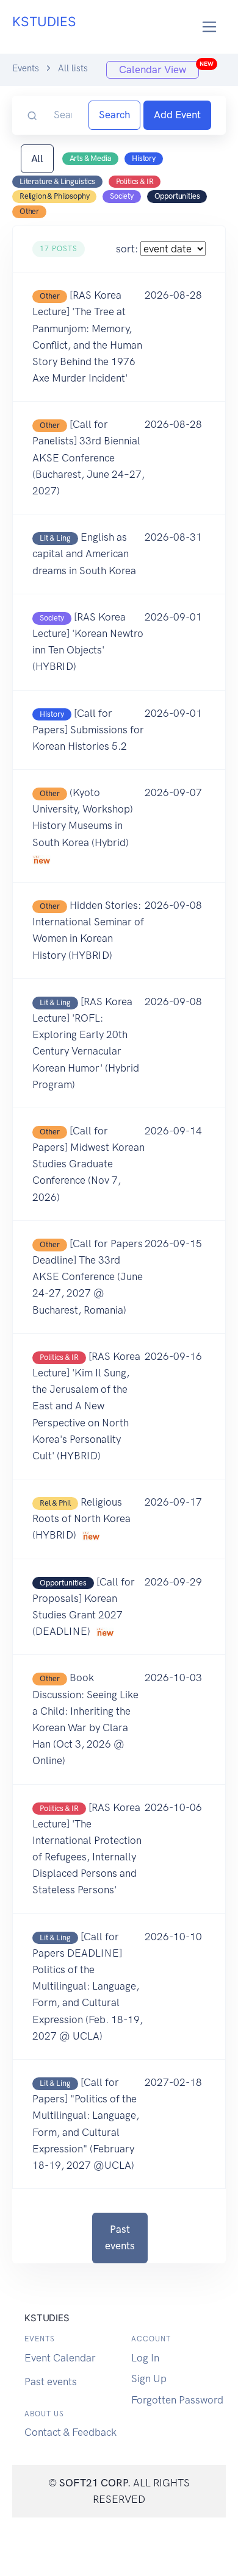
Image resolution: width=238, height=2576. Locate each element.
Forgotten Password (177, 2400)
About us (44, 2414)
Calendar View (159, 68)
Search (114, 115)
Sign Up (149, 2379)
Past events (120, 2237)
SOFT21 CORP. (95, 2483)
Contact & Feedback (70, 2432)
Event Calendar (60, 2358)
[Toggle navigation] (210, 27)
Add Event (177, 115)
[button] (119, 337)
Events (26, 68)
